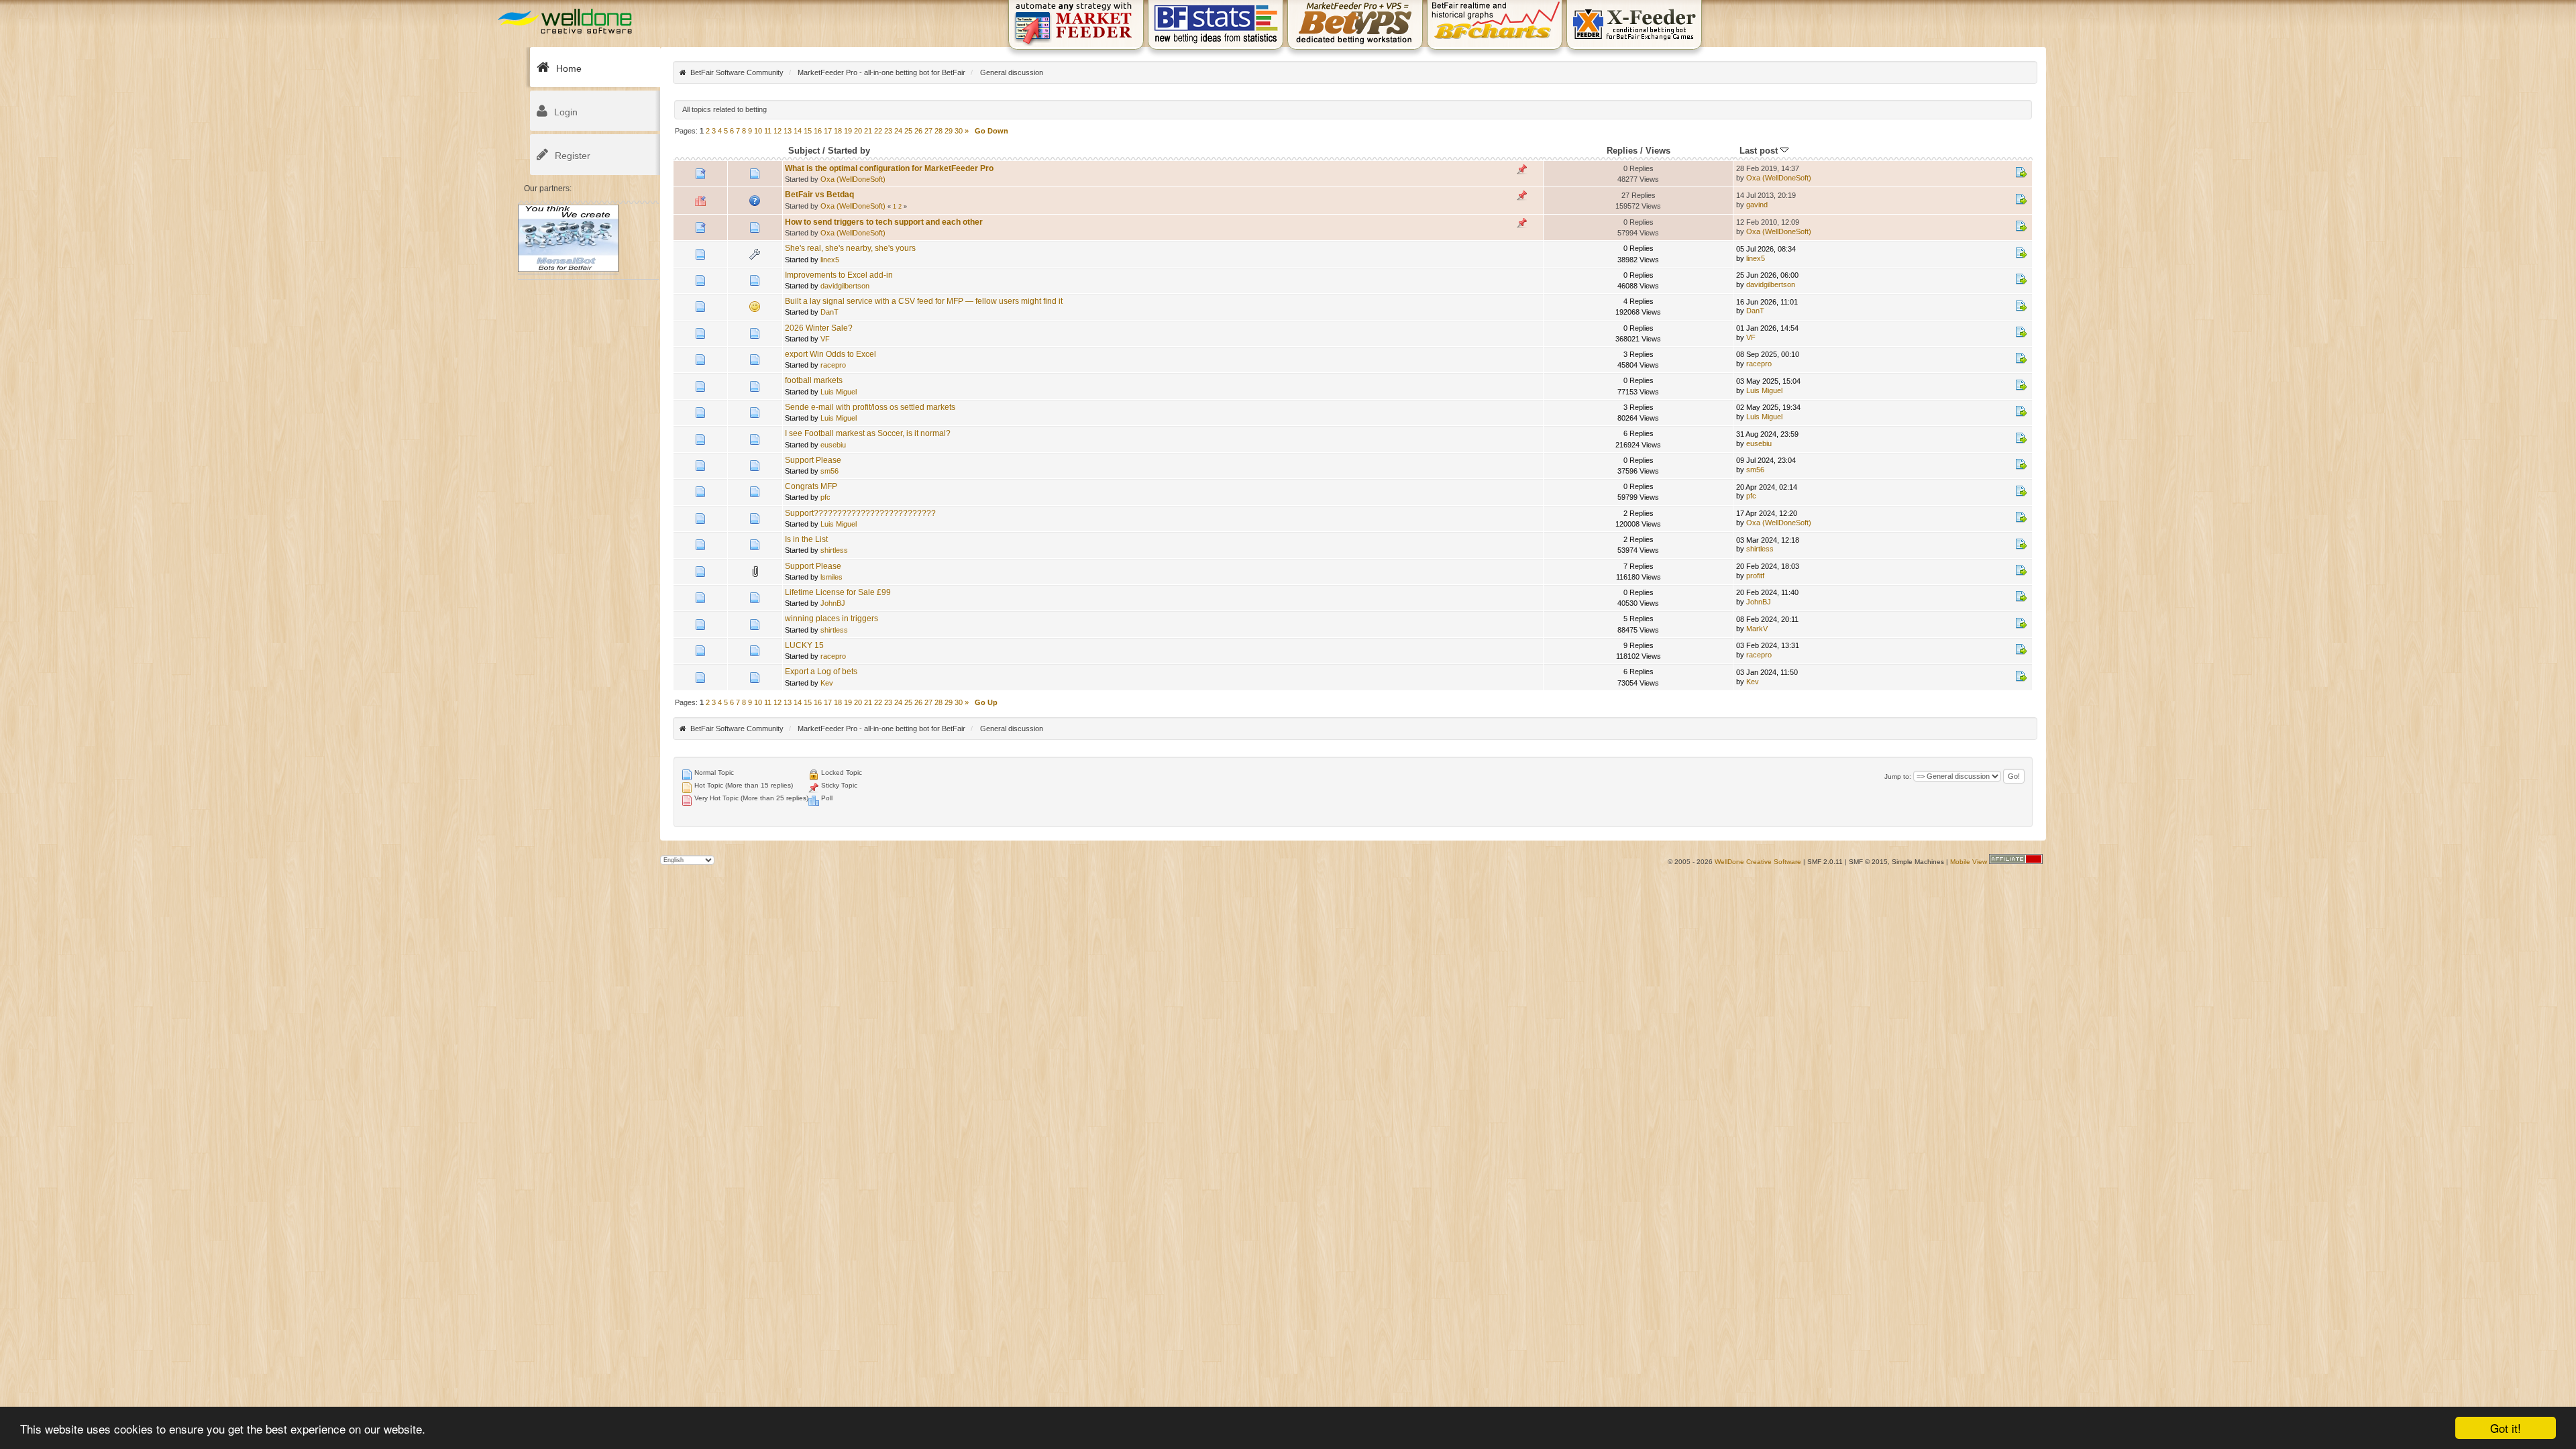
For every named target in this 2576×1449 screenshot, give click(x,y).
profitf (1755, 576)
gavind (1757, 205)
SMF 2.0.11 (1825, 862)
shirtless (834, 550)
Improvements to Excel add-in (839, 275)
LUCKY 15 (804, 645)
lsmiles (831, 577)
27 (928, 131)
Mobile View (1969, 862)
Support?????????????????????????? (860, 513)
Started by (849, 151)
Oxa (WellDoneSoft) (853, 179)
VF (825, 339)
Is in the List (806, 539)
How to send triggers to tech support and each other (884, 222)
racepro (833, 365)
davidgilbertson (845, 286)
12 (777, 131)
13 (788, 131)
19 (848, 131)
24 (898, 131)
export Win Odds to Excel (830, 354)
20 (858, 131)
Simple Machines (1918, 862)
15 (808, 131)
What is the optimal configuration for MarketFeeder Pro (889, 168)
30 (959, 131)
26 (918, 131)
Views (1658, 151)
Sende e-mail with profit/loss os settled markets (870, 407)
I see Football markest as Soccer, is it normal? (868, 433)
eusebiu (833, 445)
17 (828, 131)
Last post (1760, 151)
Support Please (813, 460)
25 (908, 131)
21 (868, 131)
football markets (814, 380)
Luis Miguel (839, 392)
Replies (1622, 151)
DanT (829, 312)
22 (878, 131)
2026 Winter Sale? (819, 328)
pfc (825, 497)
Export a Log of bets (821, 672)
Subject (804, 151)
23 (888, 131)
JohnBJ (833, 603)
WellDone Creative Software (1758, 862)
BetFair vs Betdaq (819, 195)
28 (938, 131)
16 (818, 131)
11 (768, 131)
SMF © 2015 (1868, 862)
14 (798, 131)
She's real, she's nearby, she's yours (850, 248)
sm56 (829, 471)
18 (838, 131)
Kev (827, 683)
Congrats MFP (811, 486)
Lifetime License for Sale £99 (838, 592)
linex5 (830, 260)
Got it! (2506, 1428)
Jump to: (1898, 776)
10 (758, 131)
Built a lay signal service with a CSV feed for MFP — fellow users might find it (924, 301)
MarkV (1757, 629)
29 (949, 131)
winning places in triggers (831, 619)
